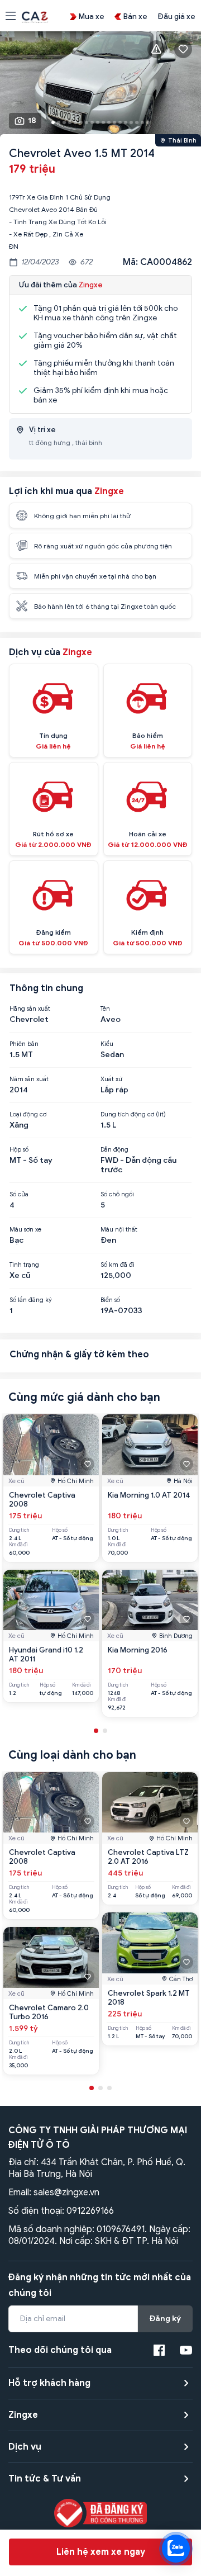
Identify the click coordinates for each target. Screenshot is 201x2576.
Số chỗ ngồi (117, 1194)
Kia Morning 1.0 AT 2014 (149, 1495)
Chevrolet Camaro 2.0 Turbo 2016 (49, 2012)
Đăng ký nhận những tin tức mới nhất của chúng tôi (100, 2285)
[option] (100, 86)
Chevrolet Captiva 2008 (42, 1500)
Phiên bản (24, 1044)
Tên (105, 1008)
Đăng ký (165, 2319)
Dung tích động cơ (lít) (133, 1114)
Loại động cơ (28, 1114)
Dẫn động (114, 1149)
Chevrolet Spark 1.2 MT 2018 (149, 1998)
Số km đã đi (118, 1265)
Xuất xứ (111, 1079)
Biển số (110, 1300)
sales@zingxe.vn (66, 2193)
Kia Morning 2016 (138, 1650)
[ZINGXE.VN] (35, 16)
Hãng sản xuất (30, 1008)
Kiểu (107, 1044)
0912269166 (90, 2211)
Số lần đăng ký (31, 1300)
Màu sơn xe (25, 1229)
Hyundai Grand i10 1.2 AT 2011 (46, 1654)
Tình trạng (24, 1265)
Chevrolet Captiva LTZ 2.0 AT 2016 (148, 1857)
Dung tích (19, 1530)
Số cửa (19, 1194)
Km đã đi (18, 1545)
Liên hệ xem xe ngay (101, 2552)
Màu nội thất (119, 1229)
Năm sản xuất (29, 1079)
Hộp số (19, 1149)
